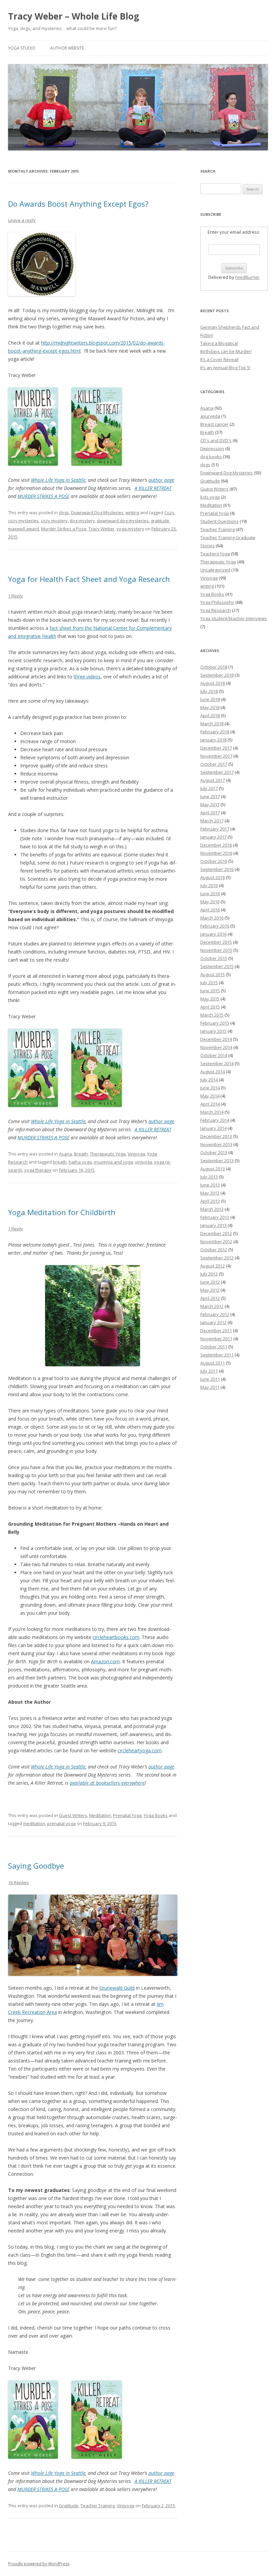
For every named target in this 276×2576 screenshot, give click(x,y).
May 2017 (210, 804)
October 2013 (214, 1152)
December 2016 (216, 845)
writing (132, 513)
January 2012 (213, 1322)
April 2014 (210, 1104)
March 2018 (212, 724)
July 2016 (209, 885)
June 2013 (210, 1185)
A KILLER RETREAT (153, 488)
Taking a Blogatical (219, 343)
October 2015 (214, 958)
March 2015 (212, 1015)
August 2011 (213, 1363)
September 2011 (217, 1355)
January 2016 (213, 934)
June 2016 (210, 894)
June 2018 (210, 699)
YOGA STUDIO (22, 48)
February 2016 (215, 926)
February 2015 (215, 1023)
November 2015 (216, 950)
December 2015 (216, 942)
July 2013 (209, 1177)
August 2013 (213, 1169)
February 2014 (215, 1120)
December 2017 (216, 748)
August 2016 (213, 877)
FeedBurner (247, 277)
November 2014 (216, 1047)
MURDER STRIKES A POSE (43, 496)
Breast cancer (214, 424)
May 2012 (210, 1290)
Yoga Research (216, 610)
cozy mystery (54, 521)
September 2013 (217, 1161)
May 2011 (210, 1387)
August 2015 (213, 974)
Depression (212, 448)
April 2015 (210, 1007)
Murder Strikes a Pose (64, 529)
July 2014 (209, 1080)
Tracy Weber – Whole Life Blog (74, 16)
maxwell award (24, 529)
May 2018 (210, 707)
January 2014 (213, 1128)
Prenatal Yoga (127, 1815)
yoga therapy (38, 1170)
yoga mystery (130, 529)
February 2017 (215, 829)
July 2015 (209, 983)
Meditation (100, 1815)
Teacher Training (98, 2506)
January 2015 (213, 1031)
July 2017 (209, 788)
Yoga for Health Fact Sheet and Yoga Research (89, 579)
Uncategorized (215, 570)
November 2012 (216, 1241)
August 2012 (213, 1266)
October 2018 (214, 667)
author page (161, 480)
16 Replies (19, 1882)
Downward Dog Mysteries (97, 513)
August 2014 (213, 1072)
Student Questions (219, 521)
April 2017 (210, 813)
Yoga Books (156, 1815)
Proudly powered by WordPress (39, 2564)
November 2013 (216, 1144)
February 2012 (215, 1314)
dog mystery (82, 521)
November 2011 (216, 1339)
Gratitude (69, 2506)
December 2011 (216, 1330)
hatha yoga (80, 1162)
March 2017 (212, 821)
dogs (64, 513)
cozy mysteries (23, 521)
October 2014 (214, 1055)
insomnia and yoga (113, 1162)
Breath (81, 1154)
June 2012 (210, 1282)
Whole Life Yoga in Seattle (58, 480)
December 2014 (216, 1039)
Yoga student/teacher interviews (234, 618)
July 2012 (209, 1274)
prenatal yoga (61, 1823)
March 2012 (212, 1306)
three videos (87, 677)
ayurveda (210, 416)
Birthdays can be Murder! (226, 351)
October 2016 (214, 861)
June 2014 (210, 1088)
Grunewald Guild (117, 1988)
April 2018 (210, 715)
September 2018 (217, 675)
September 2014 (217, 1063)
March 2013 (212, 1209)
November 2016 (216, 853)
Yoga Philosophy (217, 602)
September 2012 (217, 1258)
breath (60, 1162)
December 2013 (216, 1136)
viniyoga (144, 1162)
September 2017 (217, 772)
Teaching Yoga (215, 554)
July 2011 (209, 1371)
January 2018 (213, 740)
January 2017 (213, 837)
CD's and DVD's (216, 440)
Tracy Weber (101, 529)
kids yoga (210, 497)
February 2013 (215, 1217)
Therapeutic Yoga (108, 1154)
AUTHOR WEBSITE (67, 48)
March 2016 (212, 918)
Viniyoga (136, 1154)
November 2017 (216, 756)
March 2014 (212, 1112)
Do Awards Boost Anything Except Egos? (78, 204)
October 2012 (214, 1250)
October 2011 (214, 1347)
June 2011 (210, 1379)
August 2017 (213, 780)
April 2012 (210, 1298)
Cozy (169, 513)
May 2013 (210, 1193)
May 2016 (210, 902)
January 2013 (213, 1225)
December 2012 (216, 1233)
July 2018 (209, 691)
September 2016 (217, 869)
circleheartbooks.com (116, 1637)
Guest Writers (73, 1815)
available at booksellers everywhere (107, 1783)
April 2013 (210, 1201)
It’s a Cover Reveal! (219, 359)
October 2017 (214, 764)
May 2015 (210, 999)
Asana (65, 1154)
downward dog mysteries (123, 521)
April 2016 (210, 910)
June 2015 (210, 991)
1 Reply (15, 596)
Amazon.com (105, 1661)
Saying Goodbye (36, 1866)
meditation (34, 1823)
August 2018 (213, 683)
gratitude (160, 521)
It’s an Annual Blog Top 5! (225, 368)
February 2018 (215, 732)
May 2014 (210, 1096)
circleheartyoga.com (140, 1750)
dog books (211, 457)
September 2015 (217, 966)
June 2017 (210, 796)
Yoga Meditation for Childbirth (62, 1212)
